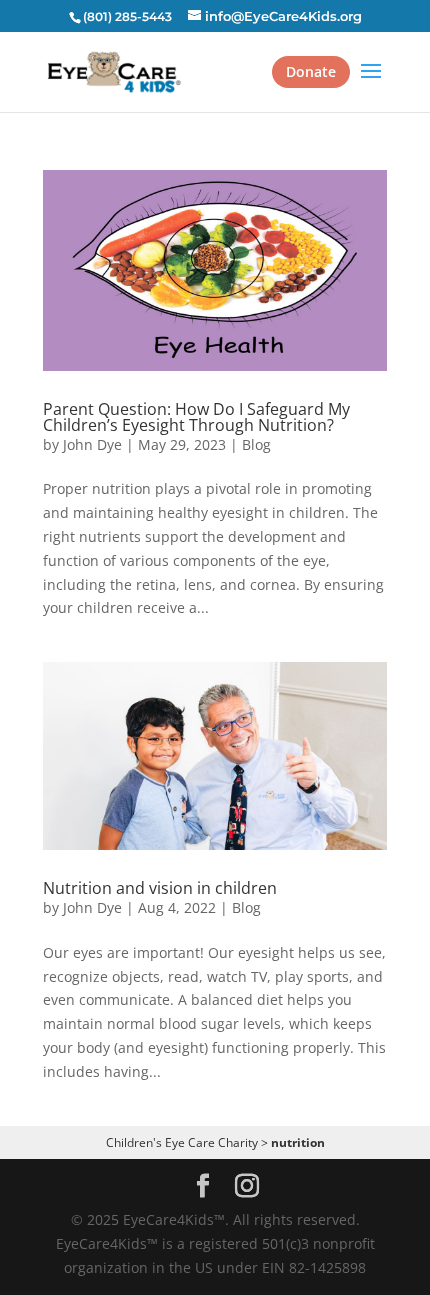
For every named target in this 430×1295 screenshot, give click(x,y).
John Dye (92, 444)
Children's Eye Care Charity (182, 1142)
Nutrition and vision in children (160, 888)
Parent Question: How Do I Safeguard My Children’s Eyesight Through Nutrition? (196, 417)
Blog (256, 444)
